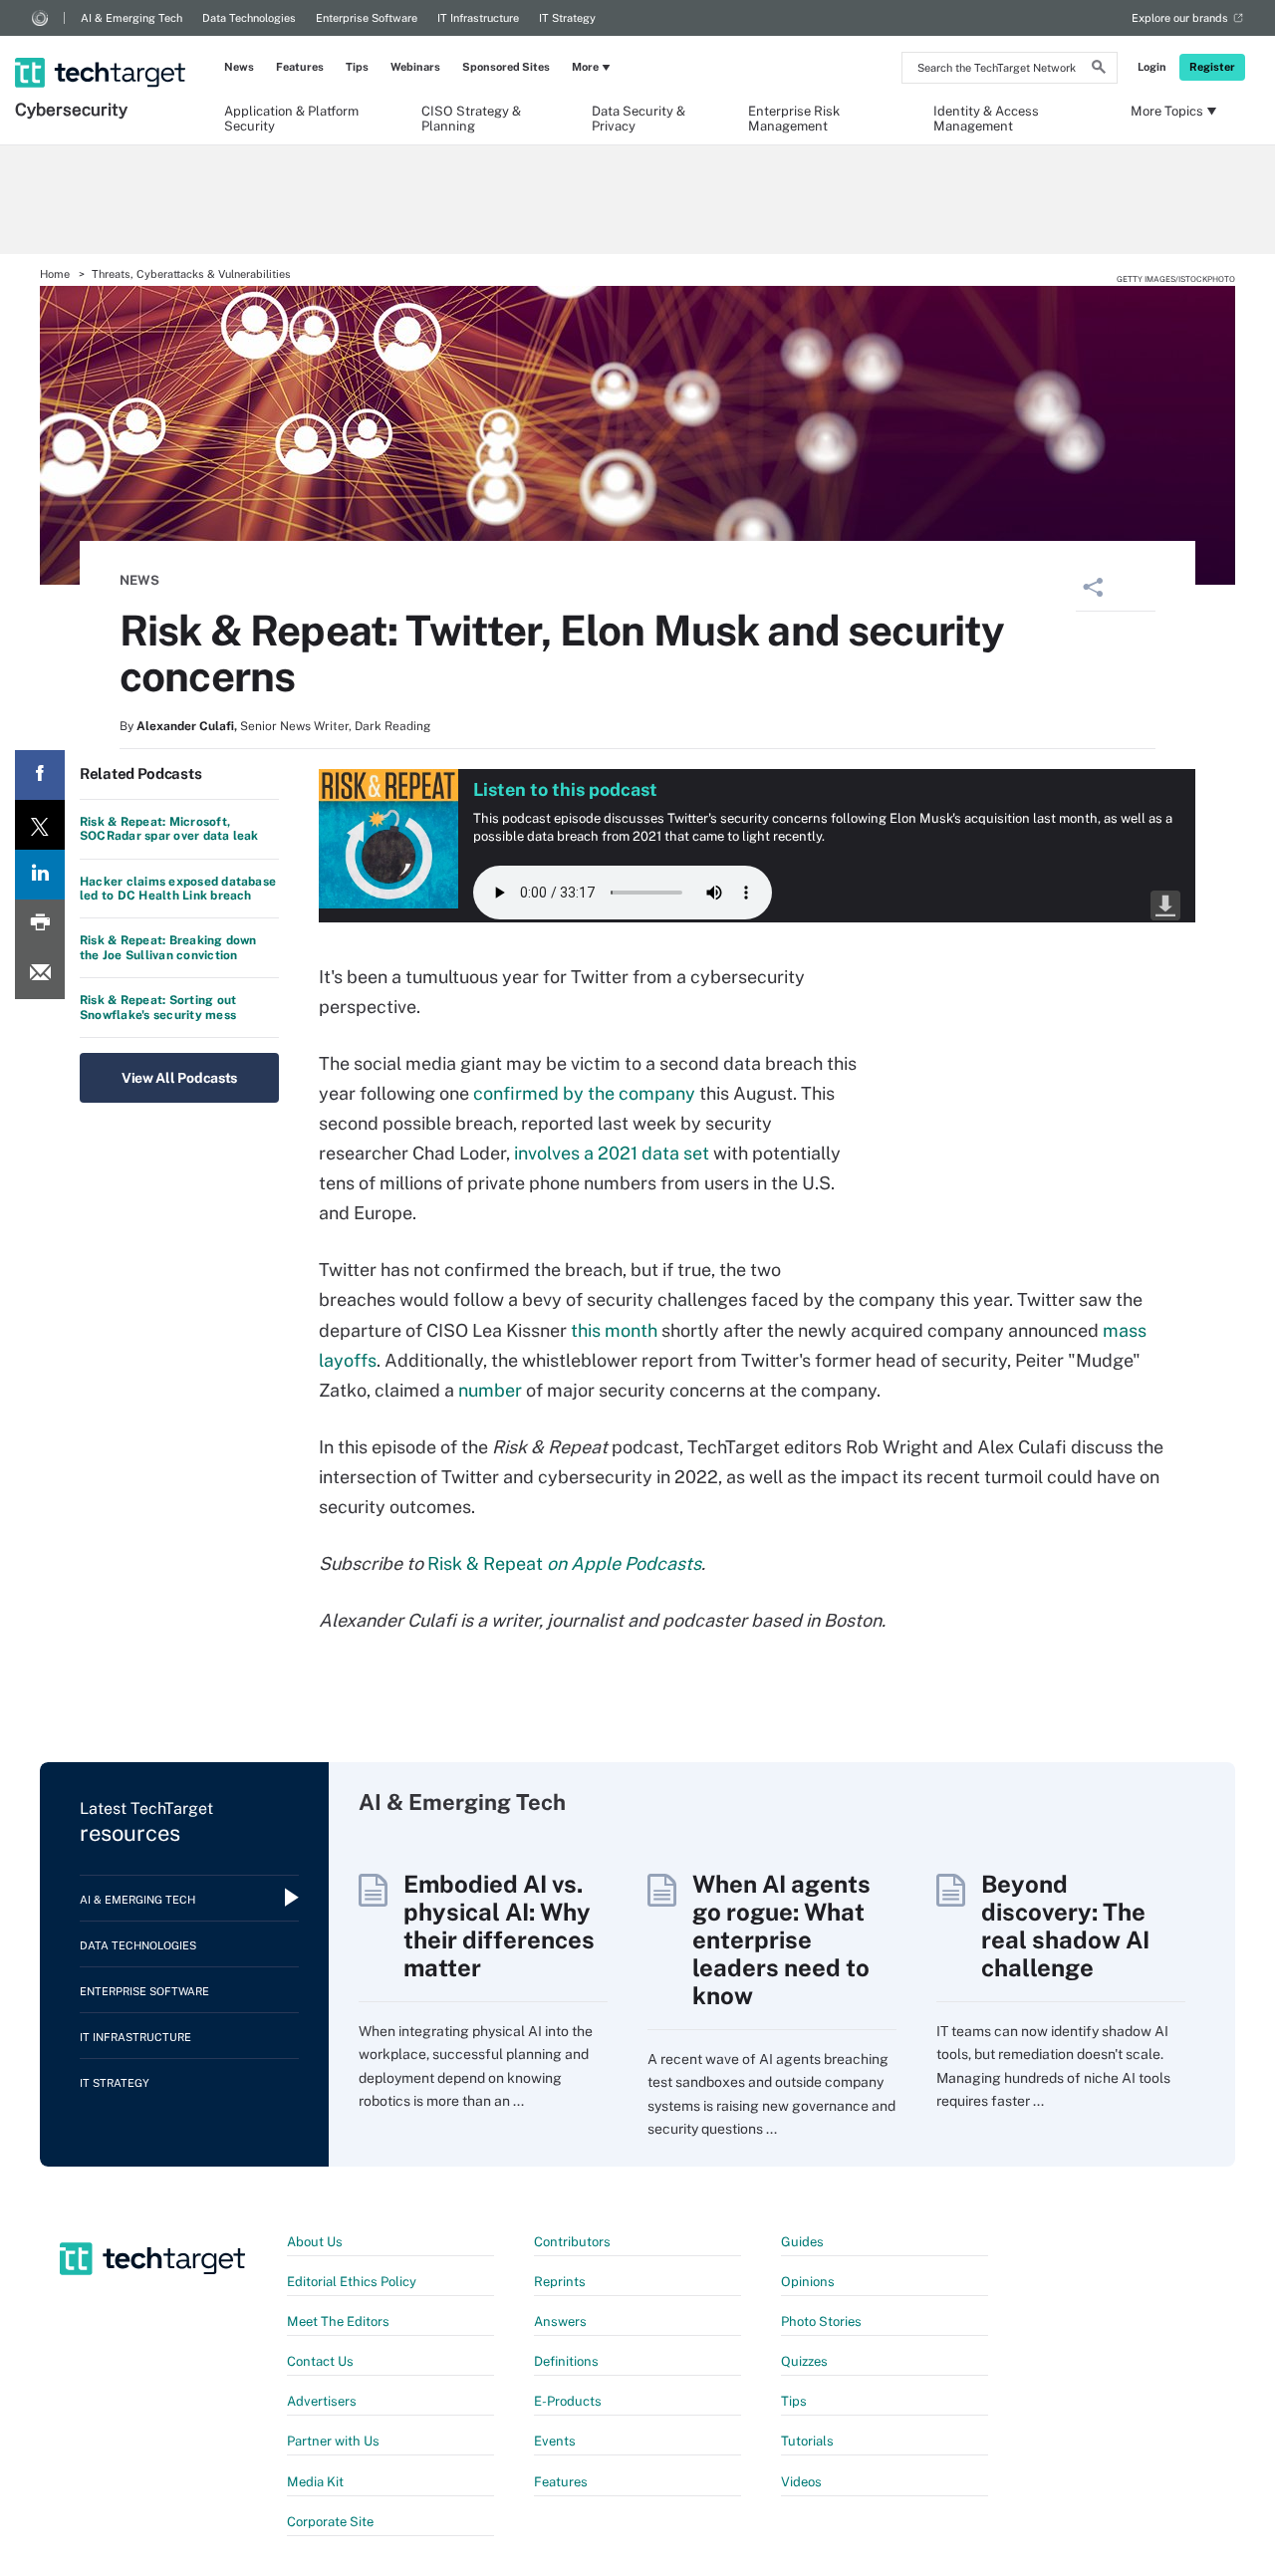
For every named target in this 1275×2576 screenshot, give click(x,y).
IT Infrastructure (478, 18)
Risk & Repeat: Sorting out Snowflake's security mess (158, 1007)
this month (614, 1330)
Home (55, 274)
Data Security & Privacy (638, 118)
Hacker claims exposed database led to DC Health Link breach (178, 889)
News (239, 67)
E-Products (568, 2401)
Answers (560, 2321)
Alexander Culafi (185, 726)
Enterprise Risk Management (794, 118)
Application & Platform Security (291, 118)
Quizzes (804, 2361)
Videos (801, 2482)
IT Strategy (567, 18)
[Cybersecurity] (102, 47)
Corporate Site (330, 2522)
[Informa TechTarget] (40, 18)
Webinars (415, 67)
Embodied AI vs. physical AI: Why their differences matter (499, 1926)
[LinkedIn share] (40, 875)
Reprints (560, 2282)
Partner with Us (333, 2441)
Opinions (808, 2282)
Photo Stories (821, 2321)
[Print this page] (40, 924)
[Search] (1099, 70)
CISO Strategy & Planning (471, 118)
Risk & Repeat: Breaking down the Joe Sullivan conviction (168, 947)
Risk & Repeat (564, 1563)
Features (300, 67)
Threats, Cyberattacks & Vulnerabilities (191, 274)
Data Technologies (249, 18)
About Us (315, 2242)
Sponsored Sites (506, 67)
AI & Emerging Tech (131, 18)
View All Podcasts (179, 1078)
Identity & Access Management (986, 118)
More (585, 67)
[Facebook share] (40, 775)
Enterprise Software (367, 18)
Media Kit (315, 2482)
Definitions (566, 2361)
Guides (802, 2242)
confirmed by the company (584, 1093)
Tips (357, 67)
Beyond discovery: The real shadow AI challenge (1065, 1926)
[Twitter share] (40, 825)
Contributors (572, 2242)
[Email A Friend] (40, 974)
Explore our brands (1180, 18)
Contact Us (320, 2361)
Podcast (1165, 905)
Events (555, 2441)
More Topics (1167, 111)
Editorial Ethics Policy (352, 2282)
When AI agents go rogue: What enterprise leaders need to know (781, 1939)
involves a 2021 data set (612, 1153)
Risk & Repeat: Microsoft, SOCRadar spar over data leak (169, 829)
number (490, 1390)
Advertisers (322, 2401)
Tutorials (807, 2441)
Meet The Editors (338, 2321)
